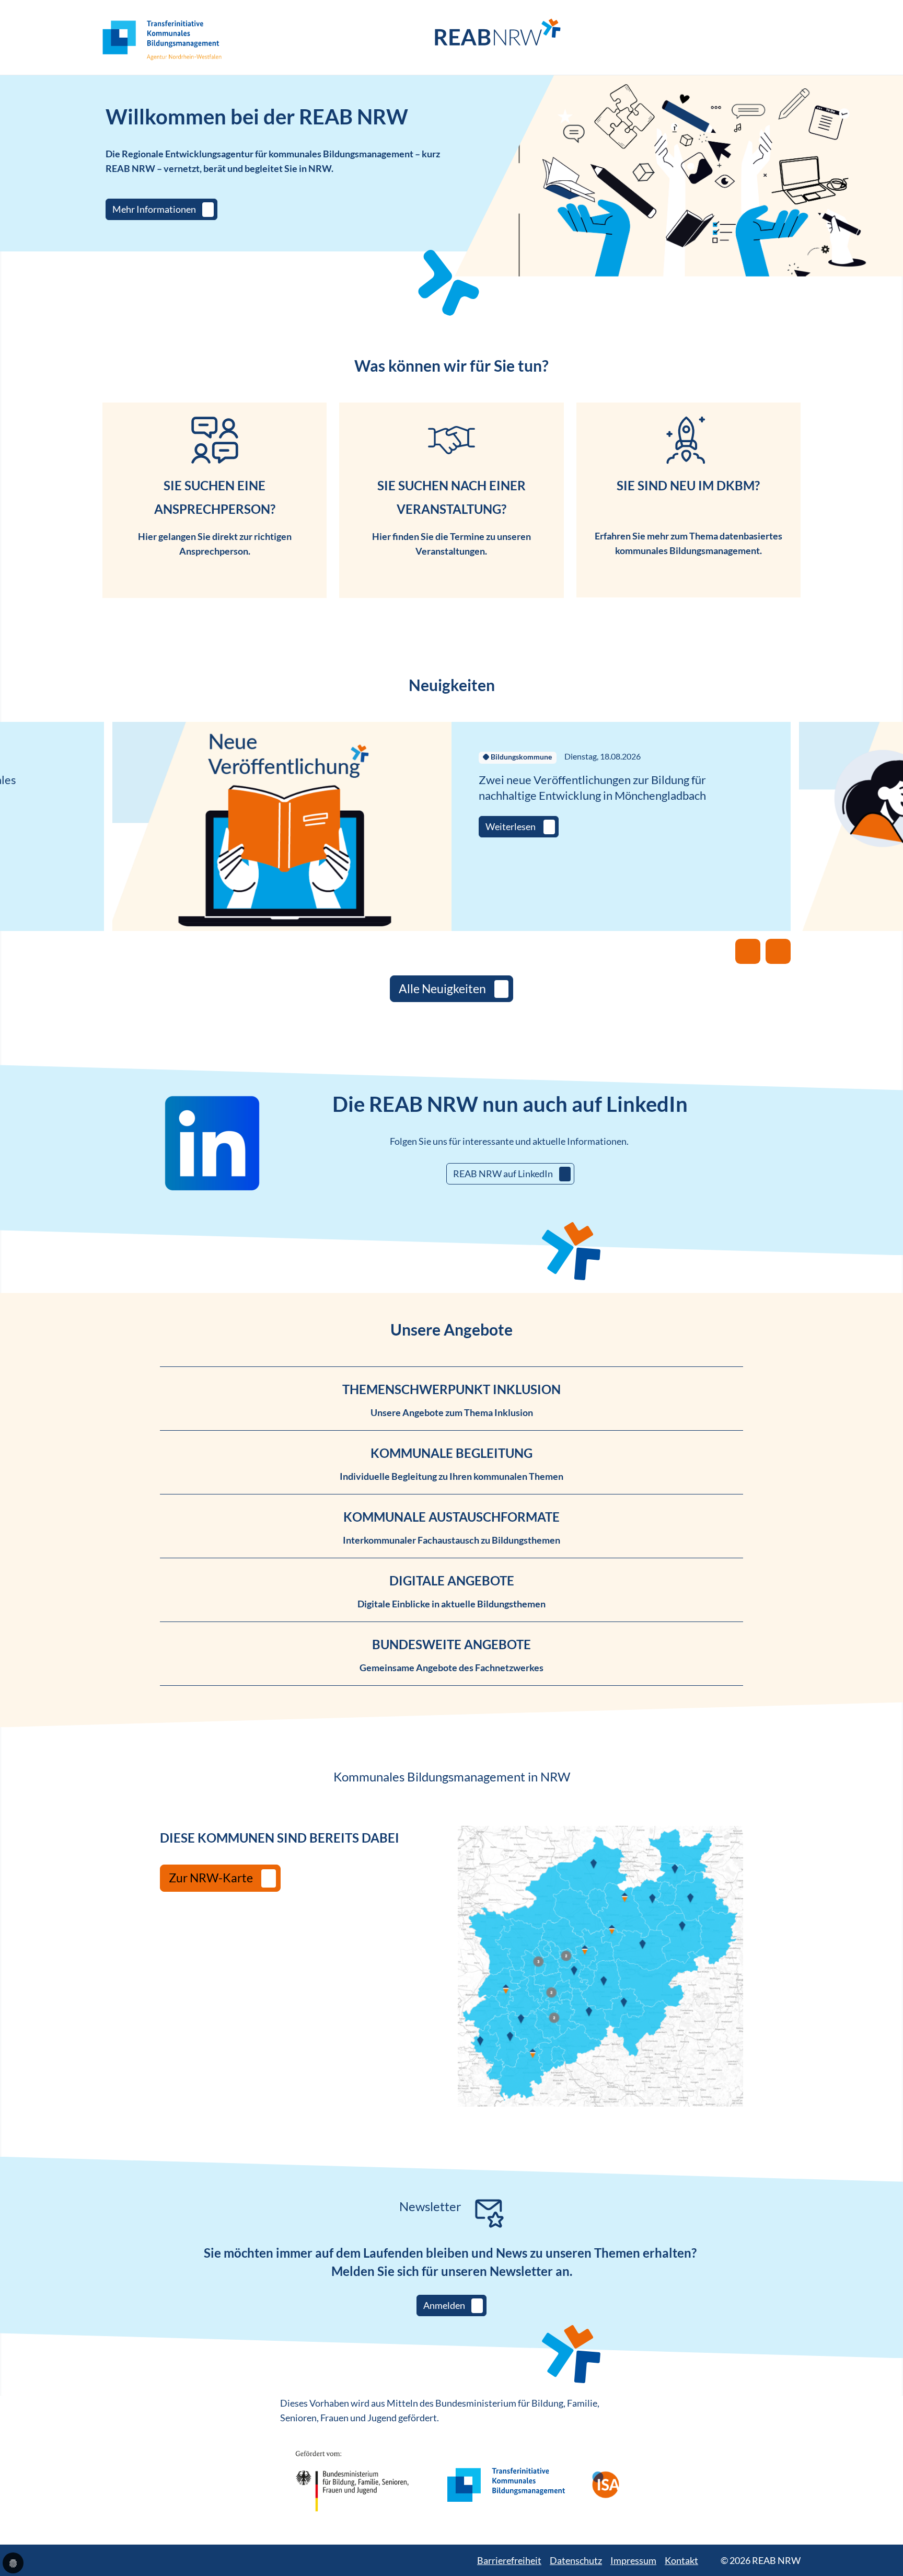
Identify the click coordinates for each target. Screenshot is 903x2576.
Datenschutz (576, 2560)
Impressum (633, 2560)
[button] (13, 2563)
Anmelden (444, 2305)
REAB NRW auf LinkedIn (503, 1174)
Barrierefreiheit (509, 2560)
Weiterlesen (511, 826)
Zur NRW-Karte (211, 1878)
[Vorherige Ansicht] (748, 951)
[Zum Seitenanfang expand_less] (898, 2547)
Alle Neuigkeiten (442, 989)
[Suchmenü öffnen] (772, 37)
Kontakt (681, 2560)
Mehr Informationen (154, 209)
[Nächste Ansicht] (778, 951)
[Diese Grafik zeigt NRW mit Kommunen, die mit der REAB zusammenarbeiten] (600, 1966)
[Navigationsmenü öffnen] (793, 38)
